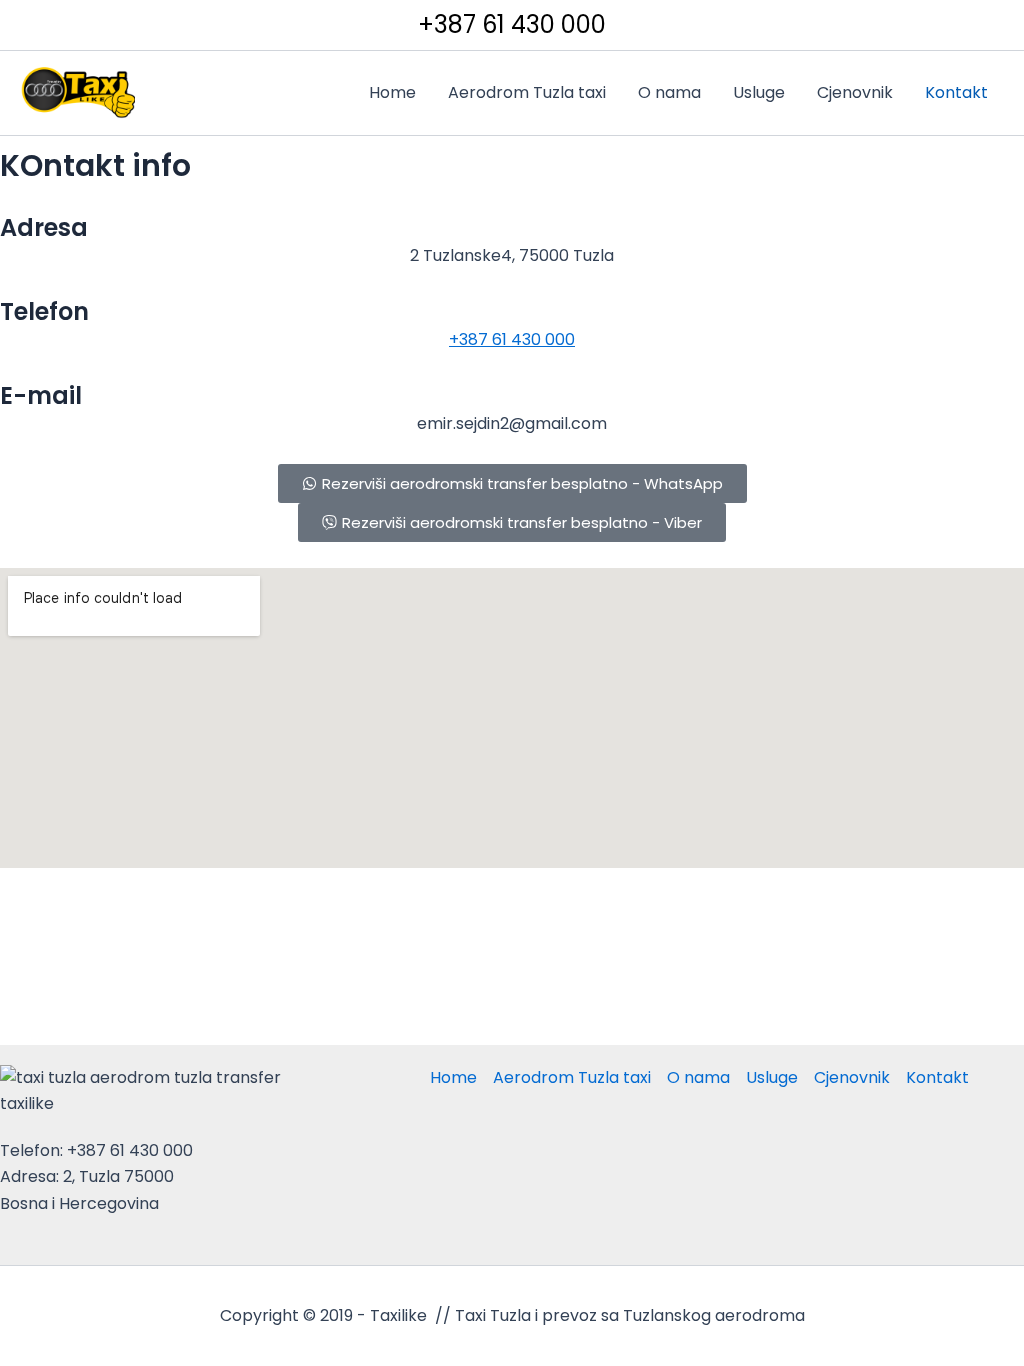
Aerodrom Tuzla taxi (527, 92)
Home (392, 92)
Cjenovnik (855, 92)
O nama (669, 92)
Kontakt (956, 92)
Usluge (759, 92)
